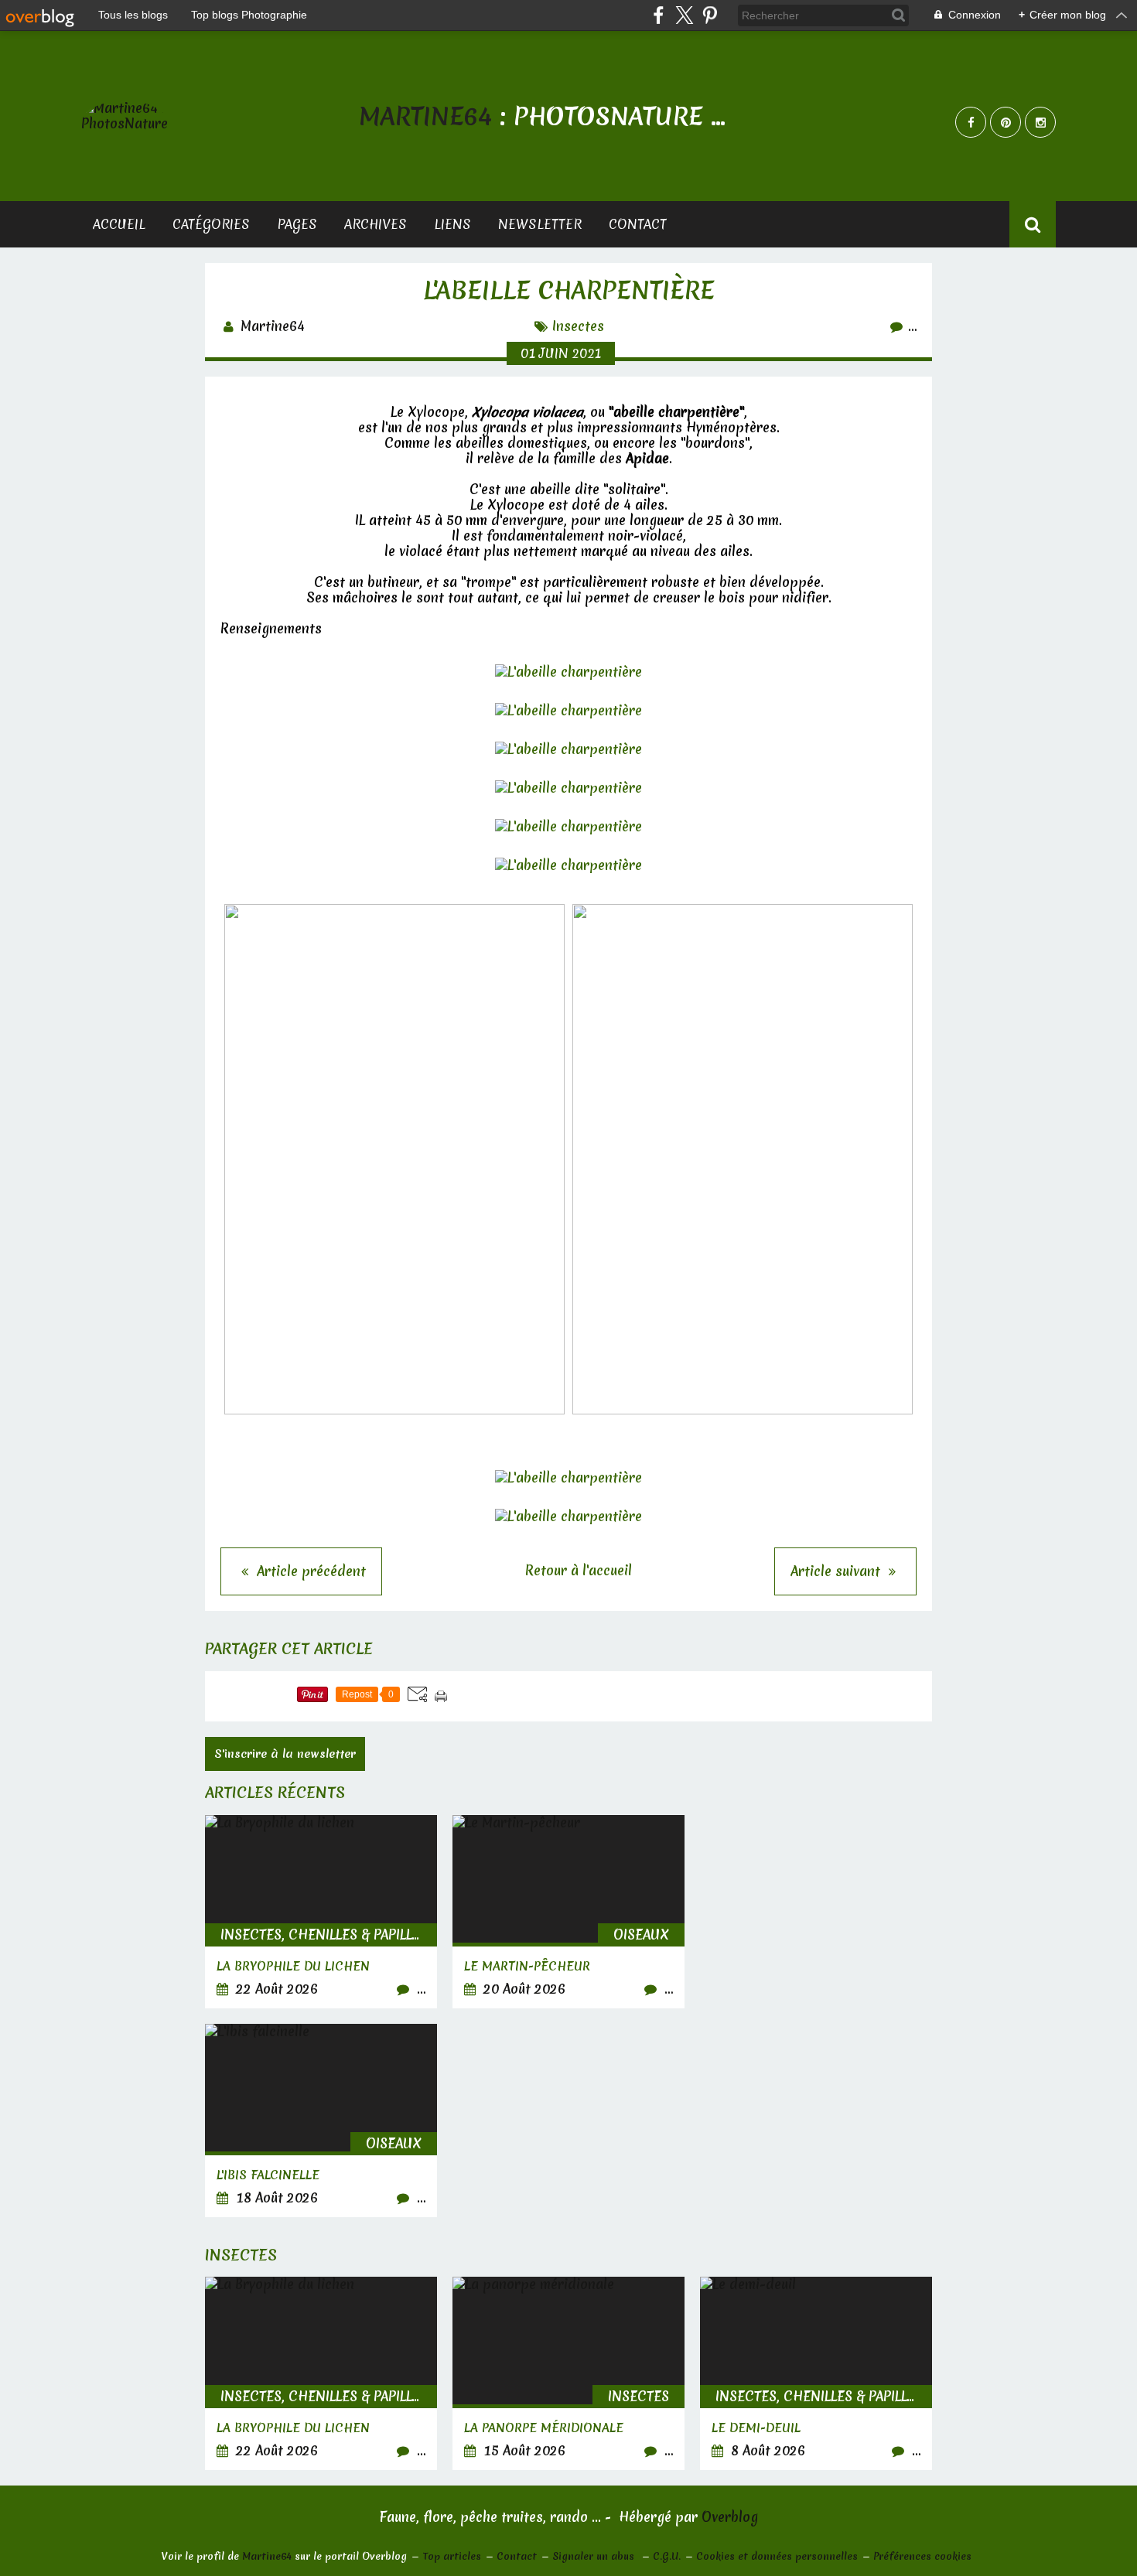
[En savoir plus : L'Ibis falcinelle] (321, 2121)
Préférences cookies (922, 2556)
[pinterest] (710, 15)
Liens (452, 224)
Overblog (730, 2517)
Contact (638, 224)
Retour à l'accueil (579, 1570)
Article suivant (837, 1571)
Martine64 (267, 2556)
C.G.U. (667, 2556)
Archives (376, 224)
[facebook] (659, 15)
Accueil (119, 224)
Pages (297, 224)
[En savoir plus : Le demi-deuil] (816, 2373)
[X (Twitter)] (684, 15)
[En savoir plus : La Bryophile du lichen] (321, 1912)
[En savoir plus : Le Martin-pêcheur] (568, 1912)
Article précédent (309, 1571)
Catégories (211, 224)
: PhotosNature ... (542, 116)
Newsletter (540, 224)
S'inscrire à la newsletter (285, 1754)
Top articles (452, 2556)
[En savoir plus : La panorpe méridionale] (568, 2373)
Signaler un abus (595, 2556)
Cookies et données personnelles (777, 2556)
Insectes (578, 326)
